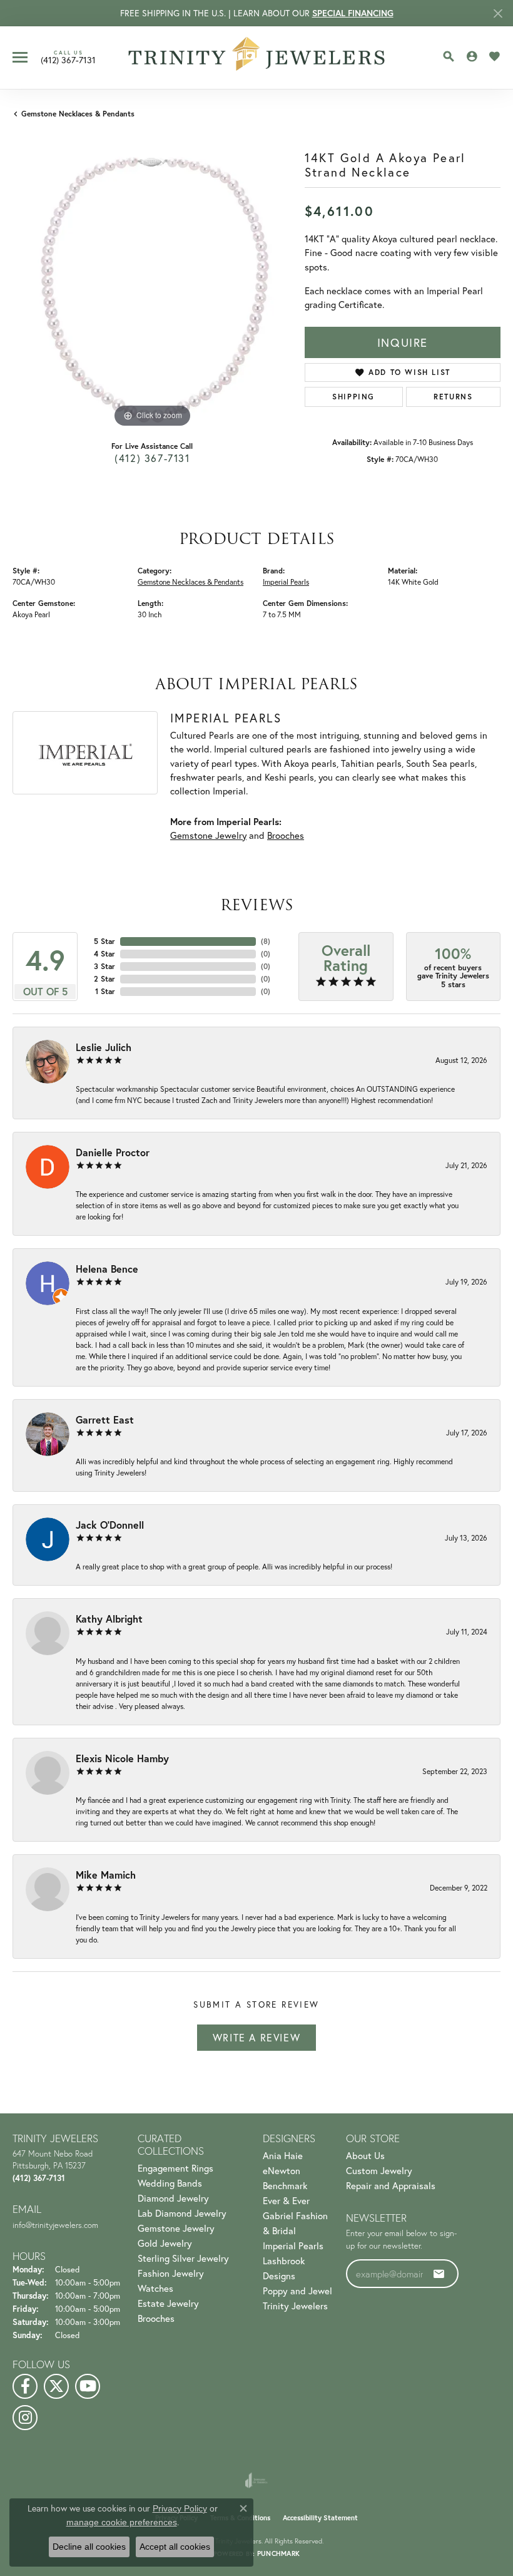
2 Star (104, 979)
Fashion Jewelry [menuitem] (171, 2273)
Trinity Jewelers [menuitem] (295, 2306)
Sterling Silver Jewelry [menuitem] (183, 2258)
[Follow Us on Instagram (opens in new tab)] (25, 2418)
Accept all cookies (175, 2547)
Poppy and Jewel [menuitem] (297, 2291)
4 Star (104, 954)
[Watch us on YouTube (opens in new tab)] (88, 2386)
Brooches (286, 835)
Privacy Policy (180, 2508)
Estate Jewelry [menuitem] (168, 2303)
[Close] (498, 13)
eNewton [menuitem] (282, 2170)
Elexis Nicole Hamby (122, 1758)
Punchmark (278, 2553)
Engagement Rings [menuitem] (175, 2168)
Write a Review (256, 2037)
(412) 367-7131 (152, 458)
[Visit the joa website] (256, 2480)
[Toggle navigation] (20, 57)
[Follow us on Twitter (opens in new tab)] (56, 2386)
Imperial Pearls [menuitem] (293, 2245)
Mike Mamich (106, 1875)
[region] (152, 291)
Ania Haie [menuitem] (283, 2155)
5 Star (104, 941)
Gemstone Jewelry (208, 835)
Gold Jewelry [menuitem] (165, 2243)
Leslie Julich (104, 1047)
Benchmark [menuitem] (285, 2185)
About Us (365, 2155)
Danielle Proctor (113, 1152)
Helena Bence (107, 1269)
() (266, 941)
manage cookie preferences (122, 2522)
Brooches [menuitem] (156, 2318)
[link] (68, 57)
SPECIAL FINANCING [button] (353, 13)
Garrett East (105, 1419)
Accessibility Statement (320, 2518)
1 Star (105, 991)
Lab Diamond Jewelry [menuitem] (182, 2213)
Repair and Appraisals (391, 2185)
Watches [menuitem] (155, 2288)
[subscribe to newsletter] (439, 2274)
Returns (453, 397)
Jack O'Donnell (110, 1525)
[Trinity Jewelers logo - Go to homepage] (257, 58)
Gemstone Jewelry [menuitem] (176, 2228)
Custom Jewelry (379, 2170)
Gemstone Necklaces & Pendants (78, 114)
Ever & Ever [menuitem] (286, 2200)
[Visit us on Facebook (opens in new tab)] (25, 2386)
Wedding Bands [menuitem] (170, 2183)
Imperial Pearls (286, 582)
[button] (449, 56)
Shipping (353, 397)
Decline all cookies (89, 2547)
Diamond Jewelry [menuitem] (173, 2198)
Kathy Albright (109, 1619)
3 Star (104, 966)
